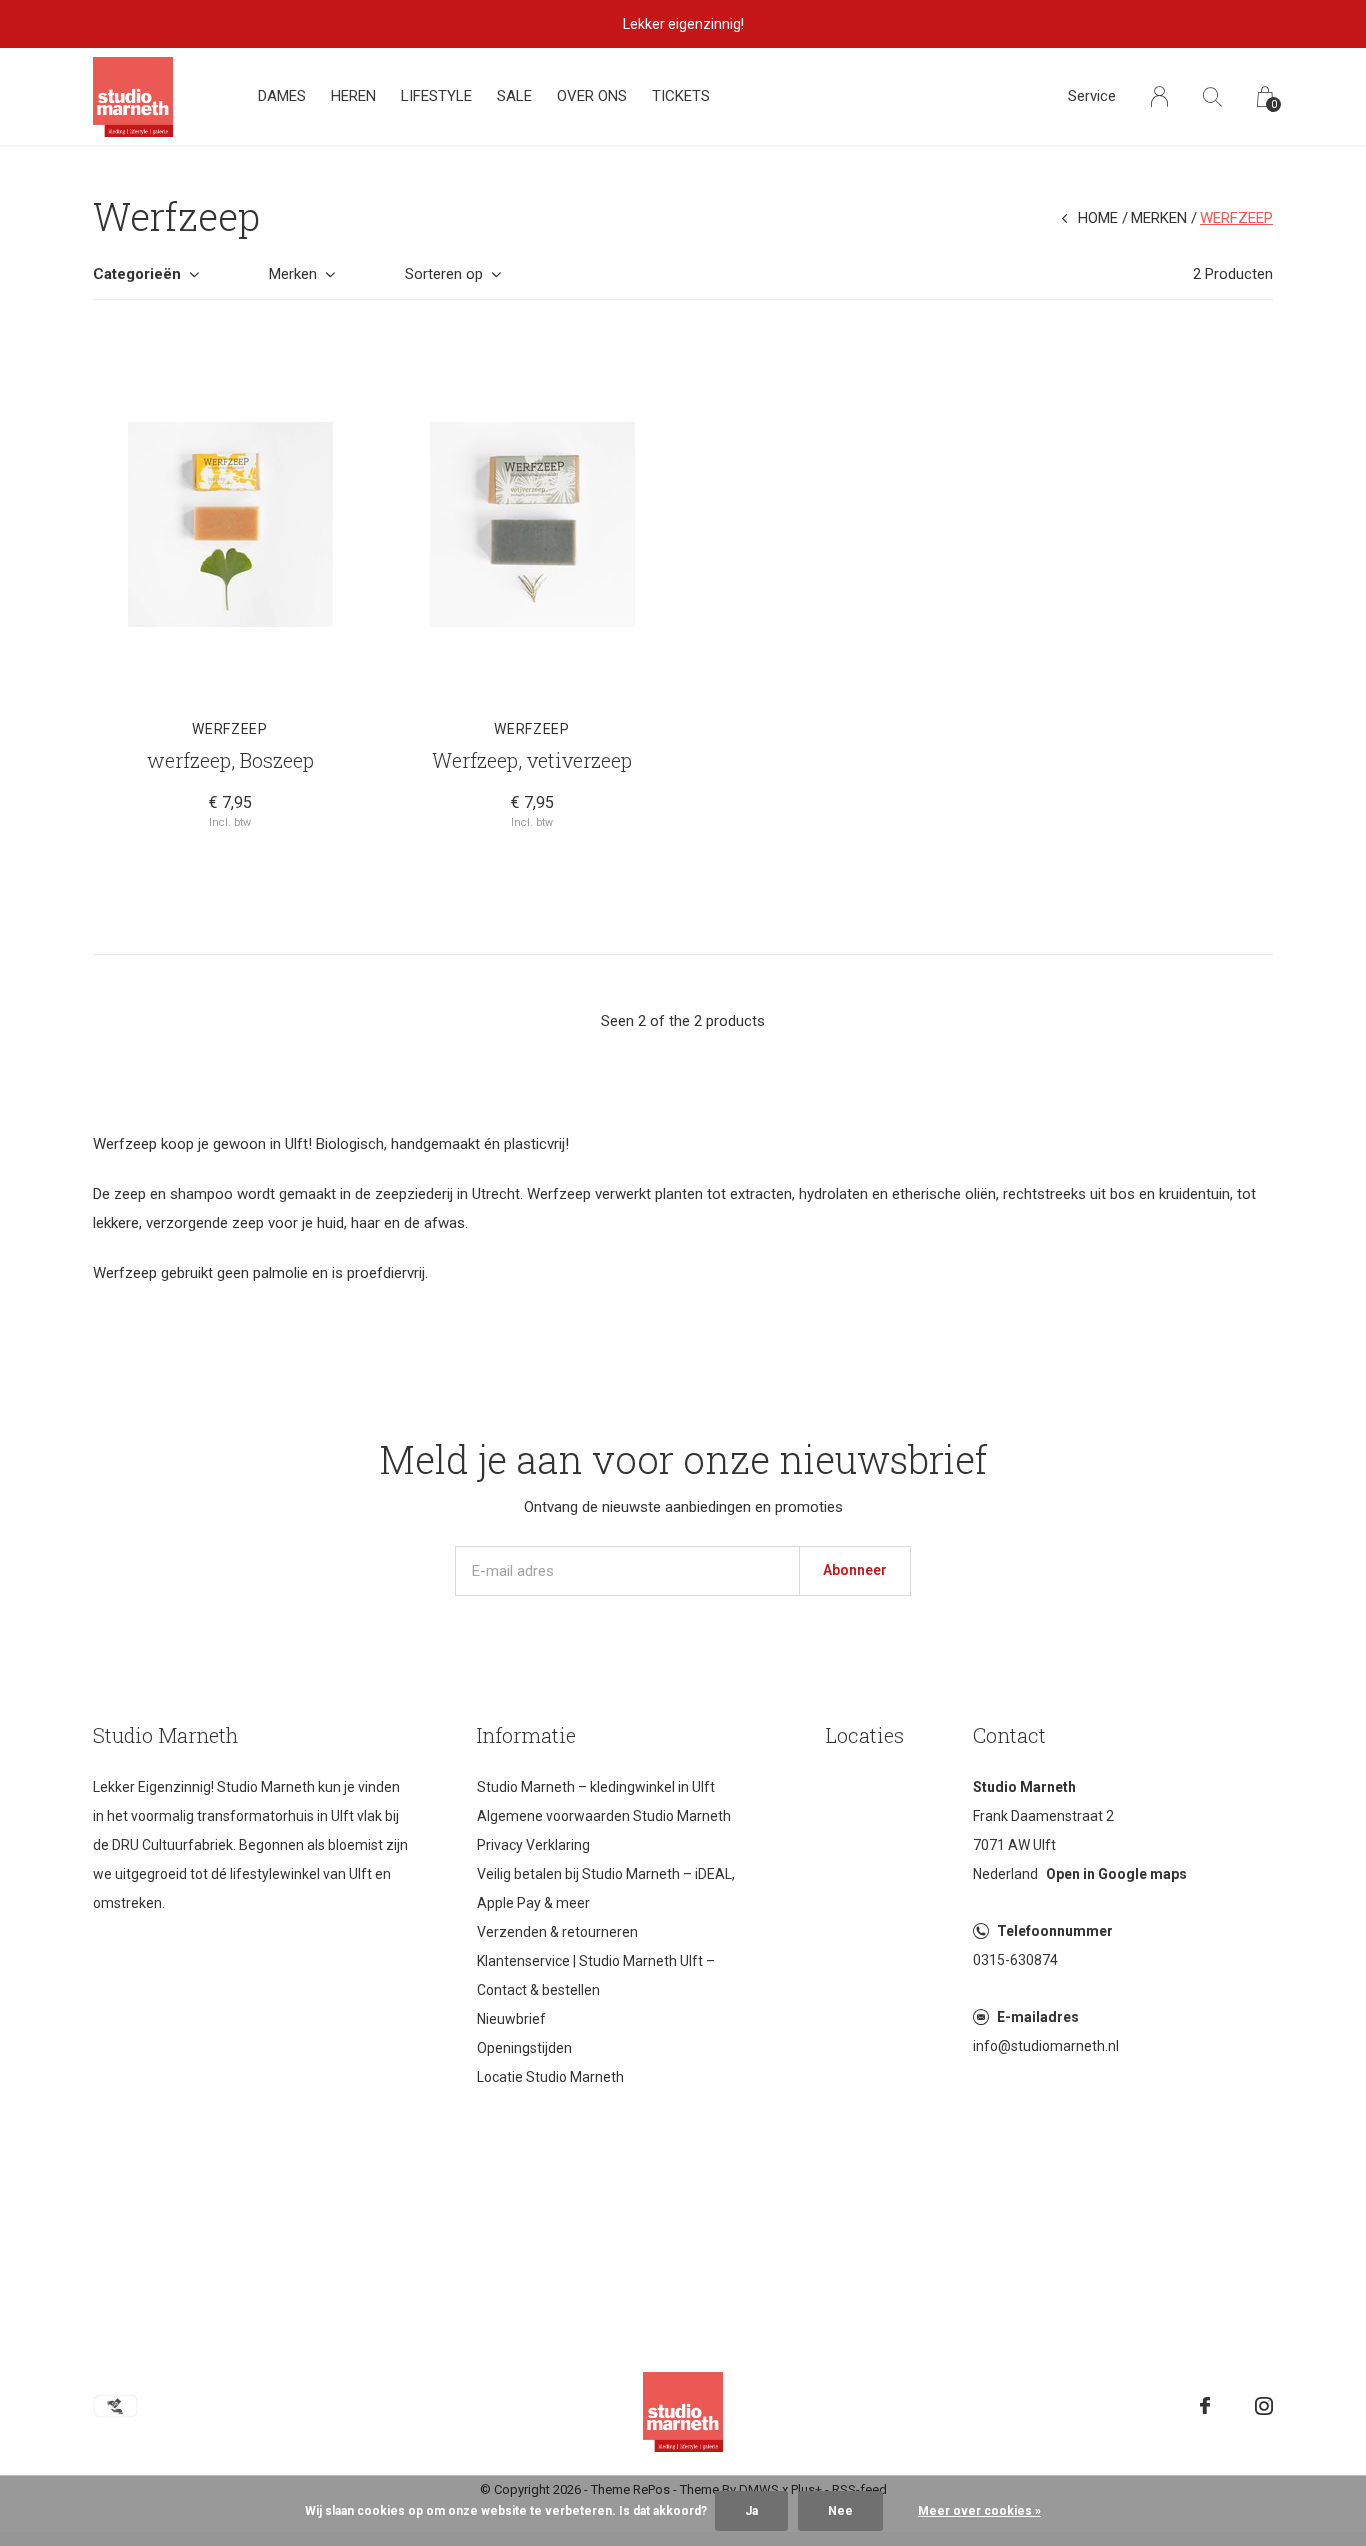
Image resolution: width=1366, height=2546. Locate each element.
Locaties (865, 1735)
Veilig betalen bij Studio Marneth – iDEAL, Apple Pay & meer (606, 1888)
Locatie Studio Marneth (550, 2077)
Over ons (592, 96)
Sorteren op (444, 274)
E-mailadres (1038, 2017)
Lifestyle (436, 96)
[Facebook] (1205, 2406)
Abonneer (855, 1570)
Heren (353, 96)
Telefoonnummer (1055, 1931)
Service (1092, 96)
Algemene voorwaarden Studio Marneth (604, 1816)
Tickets (681, 96)
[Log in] (1159, 96)
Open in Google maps (1116, 1874)
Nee (840, 2511)
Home (1098, 218)
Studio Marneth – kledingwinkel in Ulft (596, 1787)
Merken (1159, 218)
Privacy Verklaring (533, 1845)
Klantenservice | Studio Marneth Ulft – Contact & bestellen (596, 1975)
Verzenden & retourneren (557, 1932)
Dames (282, 96)
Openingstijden (524, 2048)
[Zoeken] (1212, 96)
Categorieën (137, 274)
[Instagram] (1264, 2406)
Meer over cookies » (979, 2511)
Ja (751, 2511)
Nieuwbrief (511, 2019)
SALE (514, 96)
